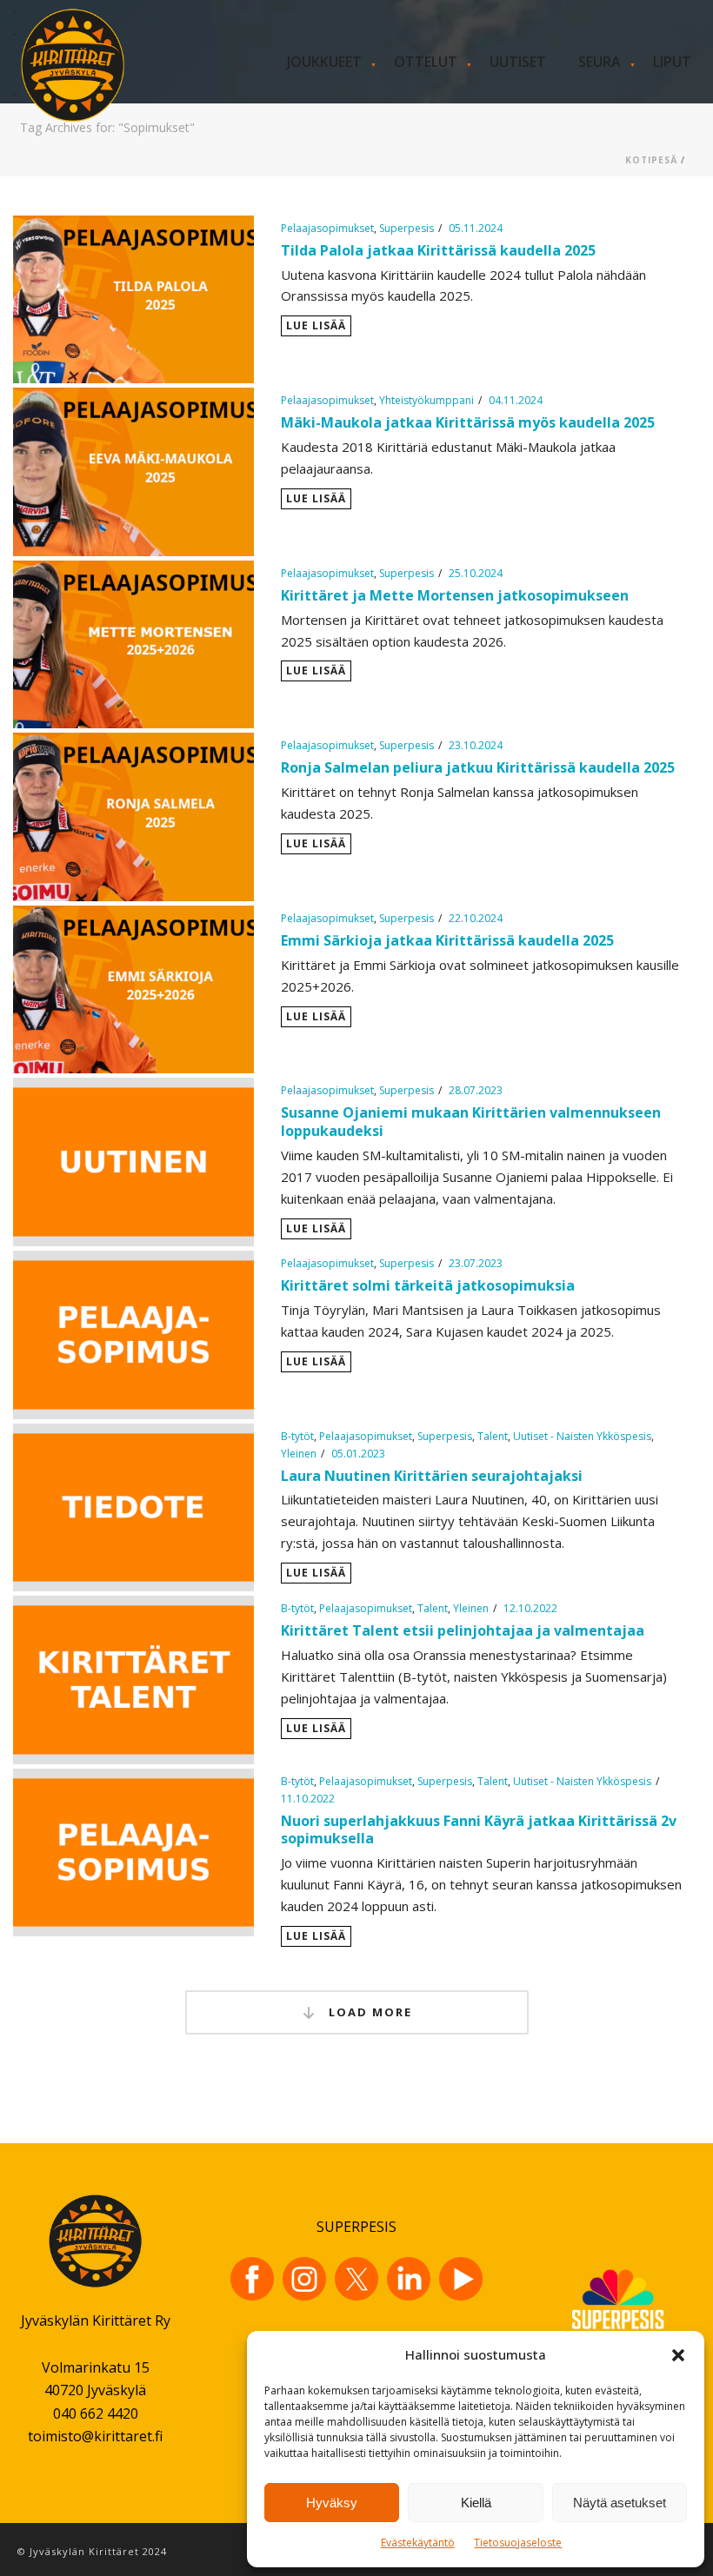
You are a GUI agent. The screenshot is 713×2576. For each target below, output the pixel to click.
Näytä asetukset (620, 2503)
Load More (368, 2012)
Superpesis (406, 228)
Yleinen (299, 1454)
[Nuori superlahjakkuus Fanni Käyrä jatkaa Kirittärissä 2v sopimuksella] (133, 1850)
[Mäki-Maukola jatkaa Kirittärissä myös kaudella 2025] (133, 470)
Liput (672, 62)
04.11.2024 (516, 400)
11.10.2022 (308, 1799)
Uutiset (518, 62)
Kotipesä (651, 160)
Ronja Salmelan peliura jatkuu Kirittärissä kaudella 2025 (480, 767)
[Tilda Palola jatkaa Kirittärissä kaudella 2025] (133, 298)
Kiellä (476, 2503)
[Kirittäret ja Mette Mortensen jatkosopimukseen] (133, 643)
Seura (600, 62)
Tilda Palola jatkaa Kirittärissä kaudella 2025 (438, 250)
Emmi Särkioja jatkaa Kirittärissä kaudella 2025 (447, 940)
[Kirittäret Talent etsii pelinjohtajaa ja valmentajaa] (133, 1678)
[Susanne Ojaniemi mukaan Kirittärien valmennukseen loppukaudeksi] (133, 1160)
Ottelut (426, 62)
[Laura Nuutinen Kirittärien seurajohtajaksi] (133, 1505)
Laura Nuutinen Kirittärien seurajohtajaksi (432, 1476)
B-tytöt (297, 1436)
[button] (678, 2355)
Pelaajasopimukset (327, 228)
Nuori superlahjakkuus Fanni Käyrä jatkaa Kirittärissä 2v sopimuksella (479, 1830)
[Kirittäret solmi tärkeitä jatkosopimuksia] (133, 1333)
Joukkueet (324, 62)
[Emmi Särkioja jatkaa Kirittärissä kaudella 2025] (133, 988)
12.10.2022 (530, 1608)
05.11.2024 (476, 228)
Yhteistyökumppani (426, 400)
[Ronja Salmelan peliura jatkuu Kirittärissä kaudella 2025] (133, 815)
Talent (493, 1436)
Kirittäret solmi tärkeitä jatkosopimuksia (428, 1285)
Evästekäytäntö (418, 2543)
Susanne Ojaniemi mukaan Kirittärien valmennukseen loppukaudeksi (471, 1122)
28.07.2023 (476, 1090)
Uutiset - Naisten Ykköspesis (582, 1436)
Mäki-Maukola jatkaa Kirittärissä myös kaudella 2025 (468, 422)
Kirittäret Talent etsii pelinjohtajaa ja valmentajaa (463, 1630)
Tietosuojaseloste (518, 2543)
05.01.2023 (358, 1454)
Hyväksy (332, 2503)
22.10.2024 (476, 918)
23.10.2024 (476, 745)
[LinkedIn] (409, 2279)
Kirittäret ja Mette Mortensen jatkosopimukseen (455, 595)
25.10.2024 (476, 573)
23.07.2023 (476, 1263)
